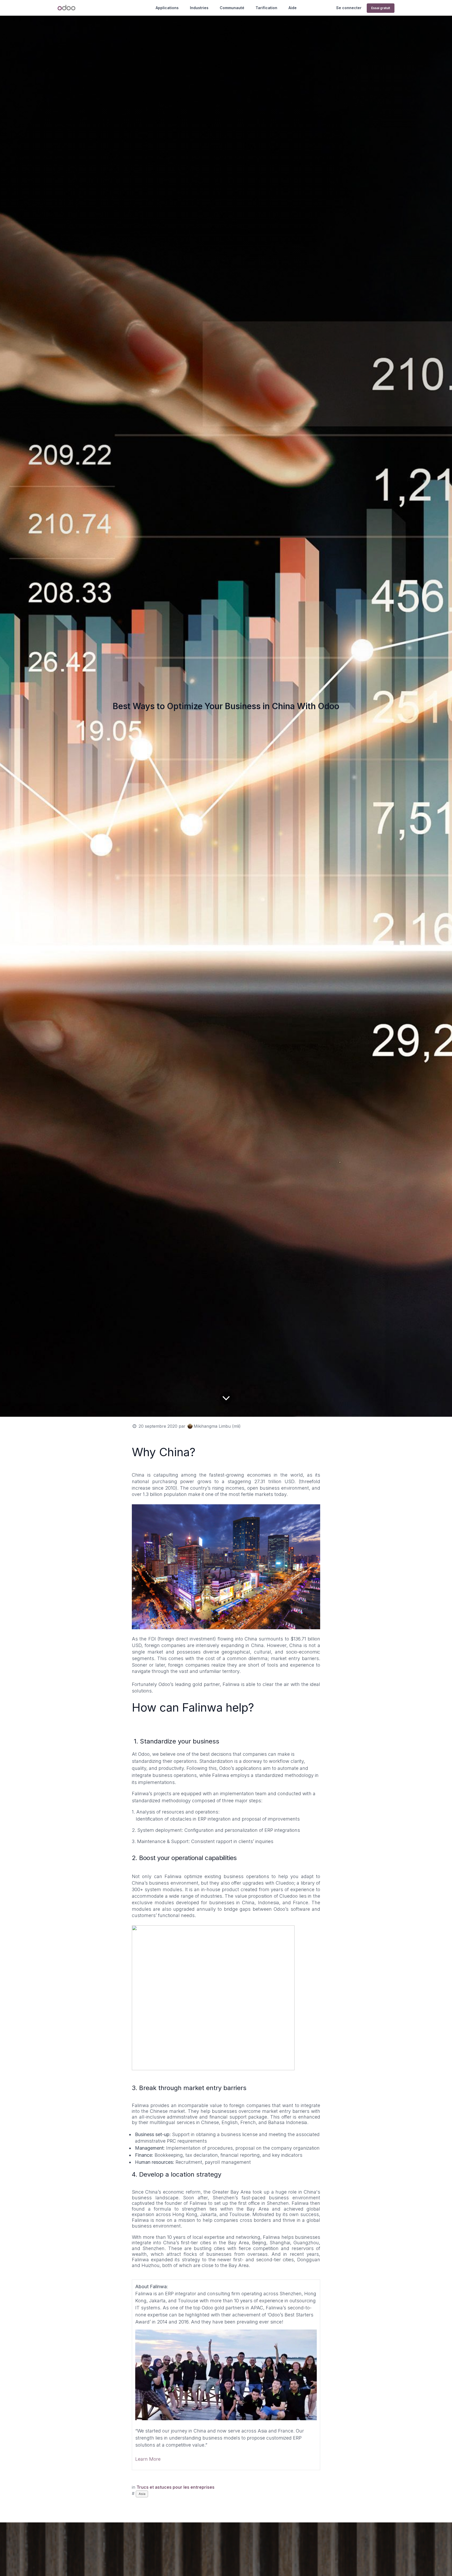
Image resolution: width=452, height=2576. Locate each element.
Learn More (148, 2459)
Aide (293, 8)
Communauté (232, 8)
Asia (142, 2494)
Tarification (266, 8)
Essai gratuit (381, 8)
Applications (167, 8)
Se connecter (349, 8)
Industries (199, 8)
